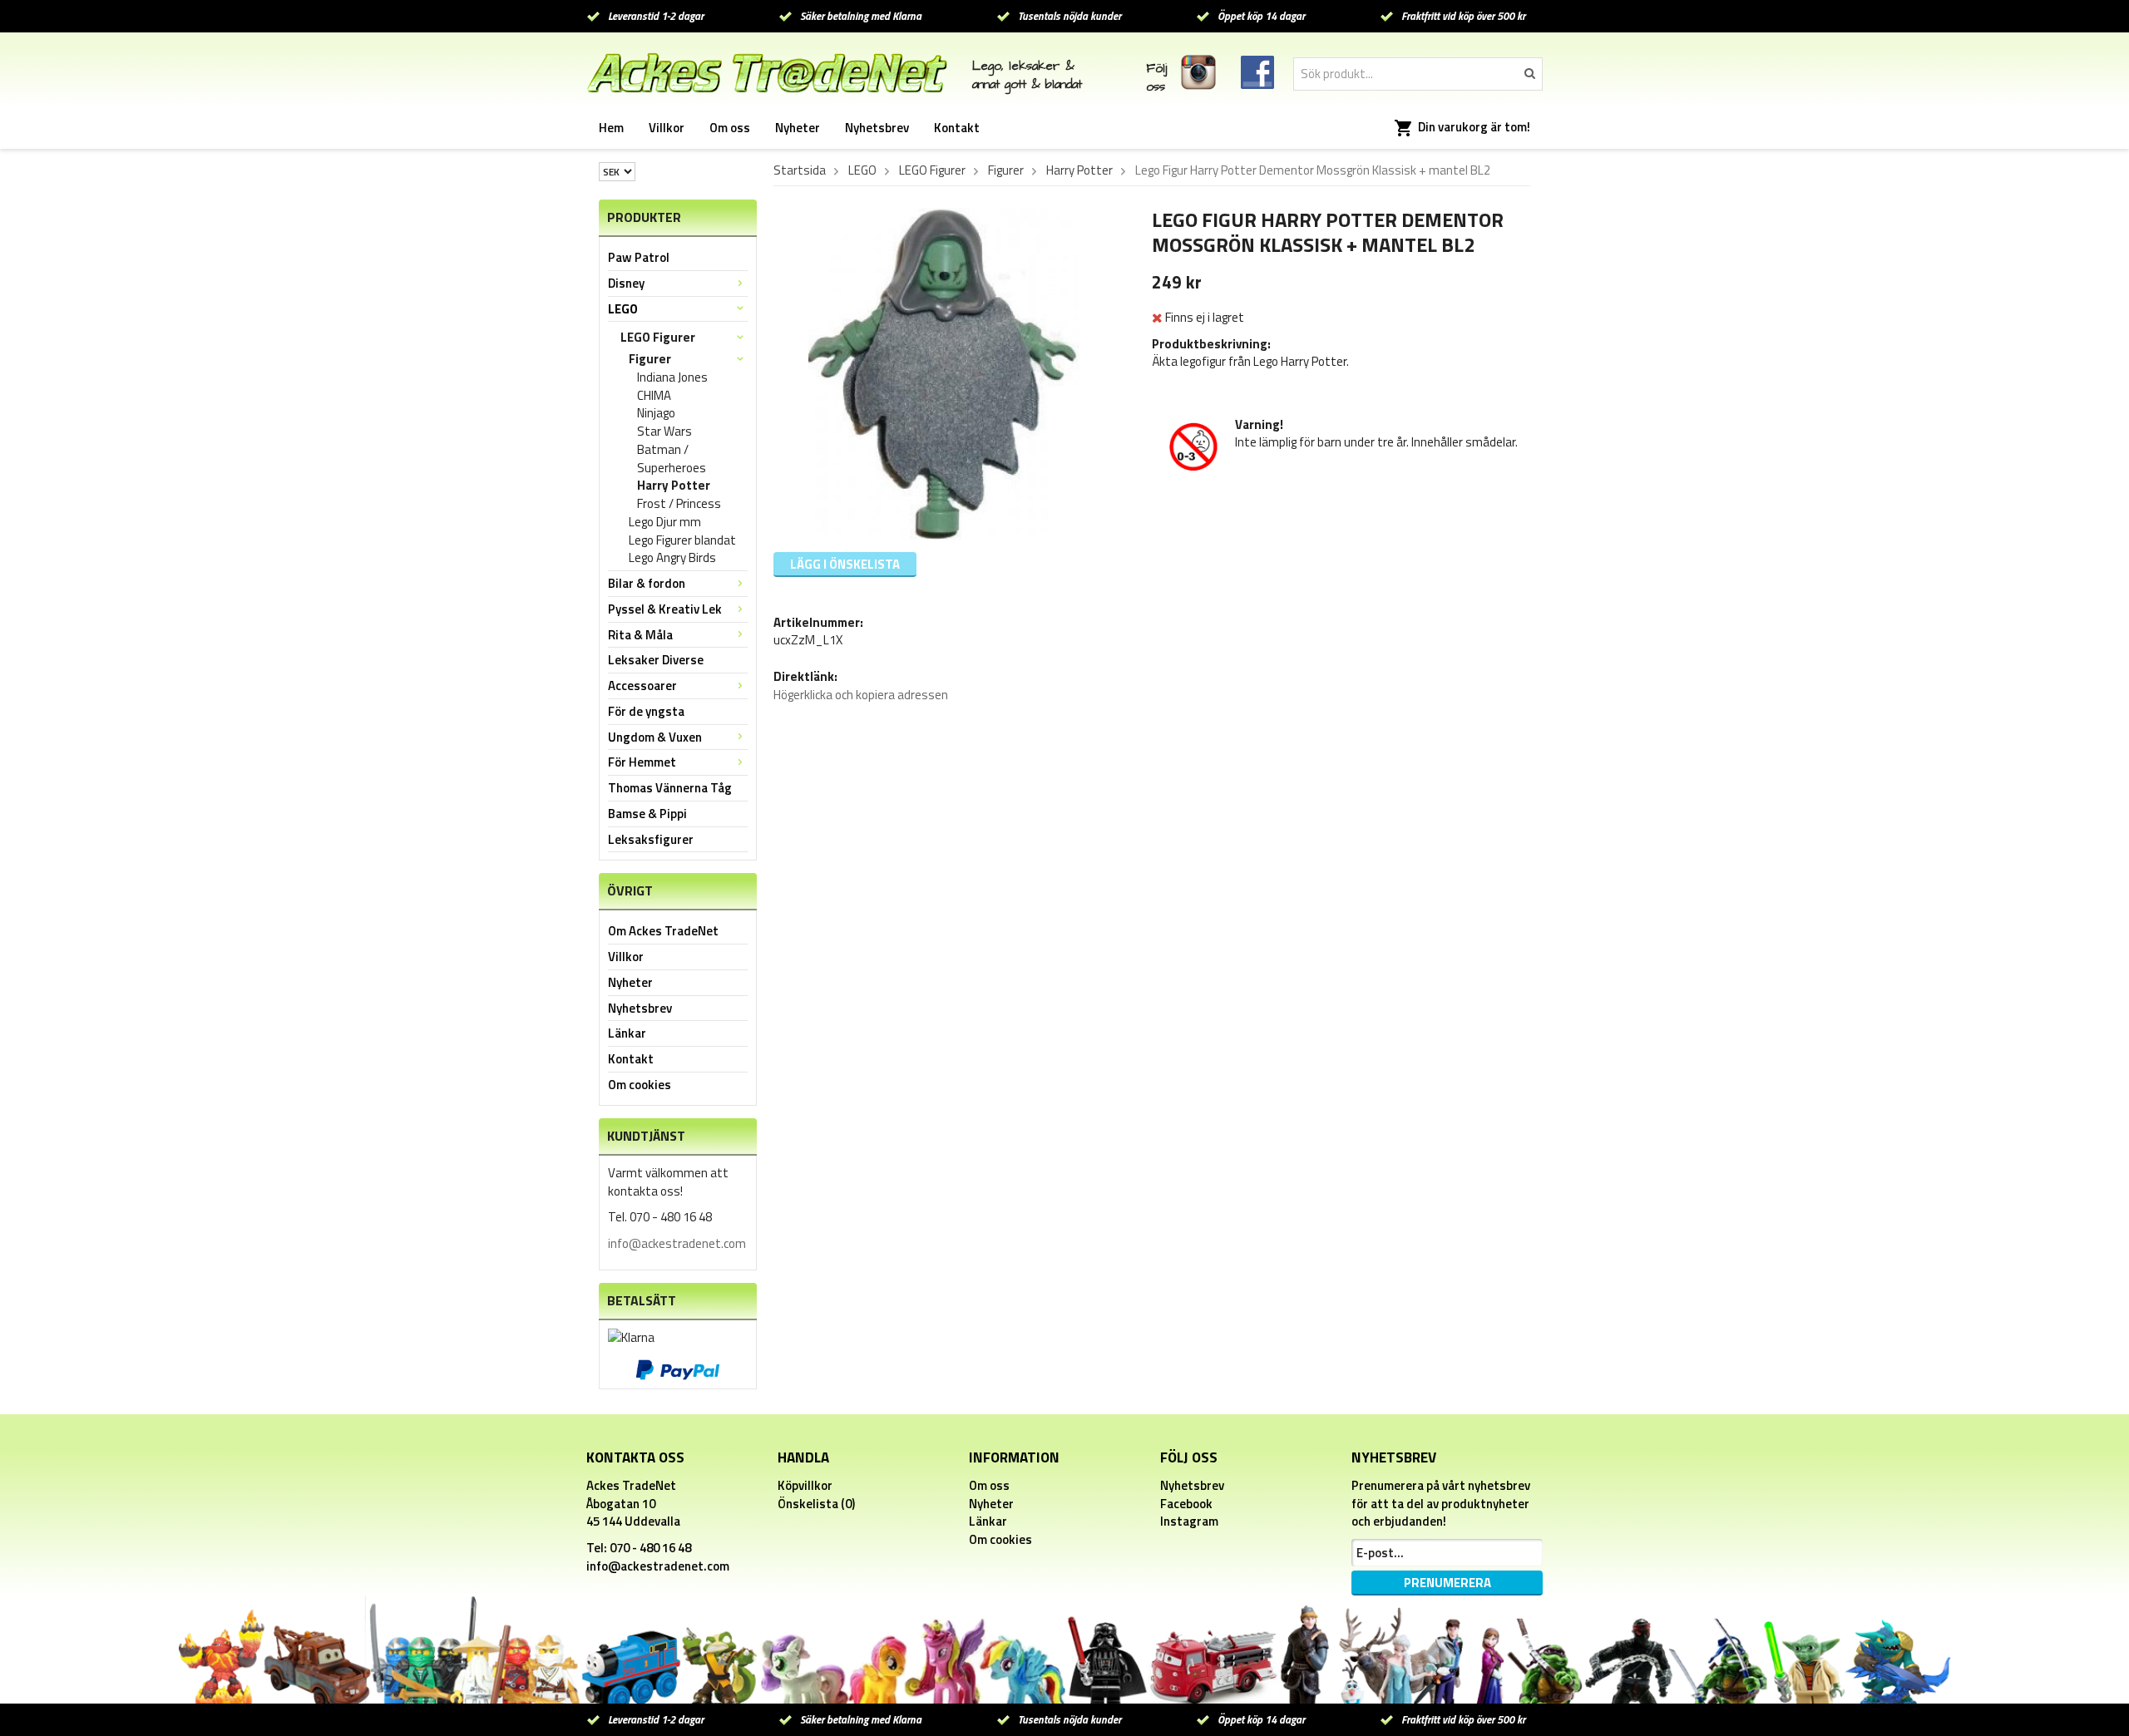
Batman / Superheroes (672, 459)
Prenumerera (1447, 1583)
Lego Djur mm (665, 522)
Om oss (730, 128)
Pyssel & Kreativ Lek (665, 609)
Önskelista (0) (816, 1504)
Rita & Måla (640, 635)
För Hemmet (642, 762)
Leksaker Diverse (656, 660)
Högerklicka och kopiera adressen (861, 695)
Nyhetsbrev (877, 128)
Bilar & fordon (647, 583)
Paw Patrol (639, 257)
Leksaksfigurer (651, 839)
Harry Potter (674, 486)
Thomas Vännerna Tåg (670, 788)
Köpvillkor (805, 1485)
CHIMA (654, 396)
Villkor (667, 128)
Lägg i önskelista (845, 564)
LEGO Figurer (658, 337)
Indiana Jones (672, 377)
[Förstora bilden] (944, 373)
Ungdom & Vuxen (655, 737)
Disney (626, 283)
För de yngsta (646, 711)
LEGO (623, 309)
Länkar (627, 1033)
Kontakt (957, 128)
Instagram (1189, 1521)
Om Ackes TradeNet (663, 931)
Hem (611, 128)
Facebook (1186, 1504)
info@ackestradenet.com (677, 1243)
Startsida (800, 170)
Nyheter (798, 128)
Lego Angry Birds (672, 558)
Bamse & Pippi (647, 814)
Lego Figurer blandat (682, 540)
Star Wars (664, 432)
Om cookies (640, 1085)
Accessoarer (642, 686)
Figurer (650, 359)
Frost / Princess (679, 504)
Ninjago (656, 413)
